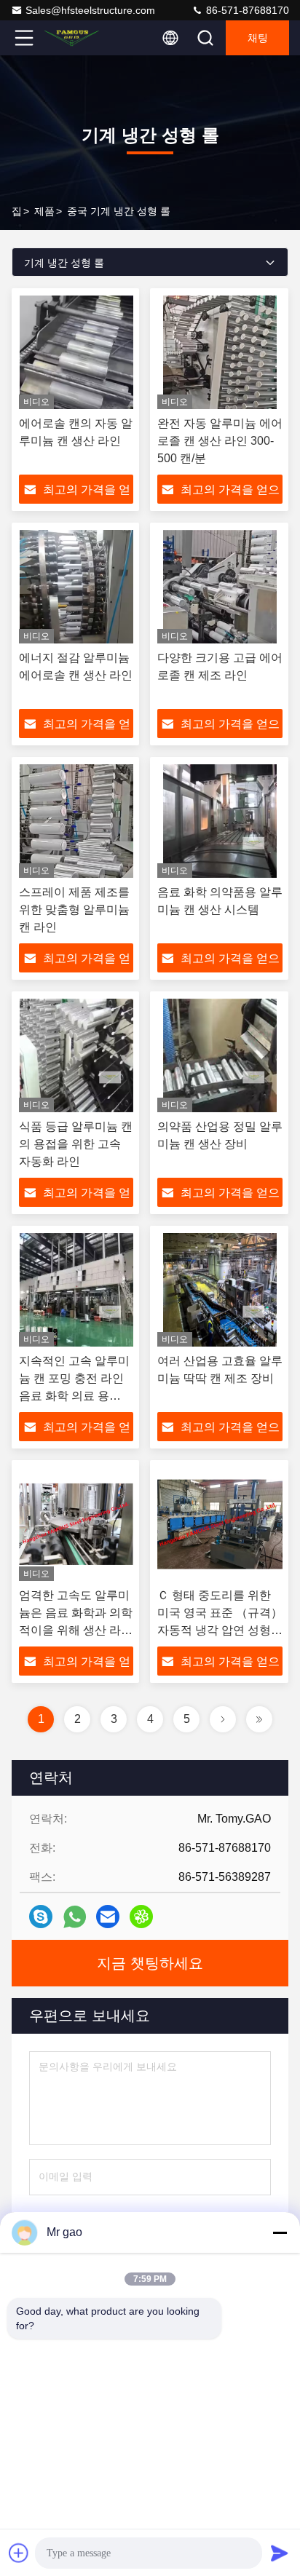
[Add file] (19, 2553)
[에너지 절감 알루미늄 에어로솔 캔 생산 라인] (76, 587)
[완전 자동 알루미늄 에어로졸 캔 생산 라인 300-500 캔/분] (220, 352)
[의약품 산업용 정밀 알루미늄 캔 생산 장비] (220, 1055)
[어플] (75, 1917)
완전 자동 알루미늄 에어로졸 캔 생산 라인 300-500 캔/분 (220, 441)
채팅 (258, 38)
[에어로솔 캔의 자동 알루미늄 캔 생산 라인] (76, 352)
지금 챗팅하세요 (150, 1963)
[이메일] (108, 1917)
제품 (44, 211)
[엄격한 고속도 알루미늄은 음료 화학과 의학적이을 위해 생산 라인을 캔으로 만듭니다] (76, 1524)
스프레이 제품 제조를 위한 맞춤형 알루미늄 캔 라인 (74, 909)
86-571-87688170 (246, 10)
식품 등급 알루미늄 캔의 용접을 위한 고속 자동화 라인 (76, 1144)
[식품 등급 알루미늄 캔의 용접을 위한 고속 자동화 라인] (76, 1055)
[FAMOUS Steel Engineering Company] (72, 38)
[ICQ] (141, 1917)
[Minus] (280, 2232)
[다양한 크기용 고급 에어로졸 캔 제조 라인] (220, 587)
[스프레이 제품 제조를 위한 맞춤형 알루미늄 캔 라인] (76, 821)
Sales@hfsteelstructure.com (90, 10)
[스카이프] (41, 1917)
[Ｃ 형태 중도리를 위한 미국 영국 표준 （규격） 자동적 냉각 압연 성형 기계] (220, 1524)
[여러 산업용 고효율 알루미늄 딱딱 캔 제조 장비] (220, 1290)
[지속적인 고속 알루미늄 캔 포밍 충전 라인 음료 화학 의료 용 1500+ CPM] (76, 1290)
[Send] (280, 2553)
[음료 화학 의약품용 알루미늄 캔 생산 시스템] (220, 821)
